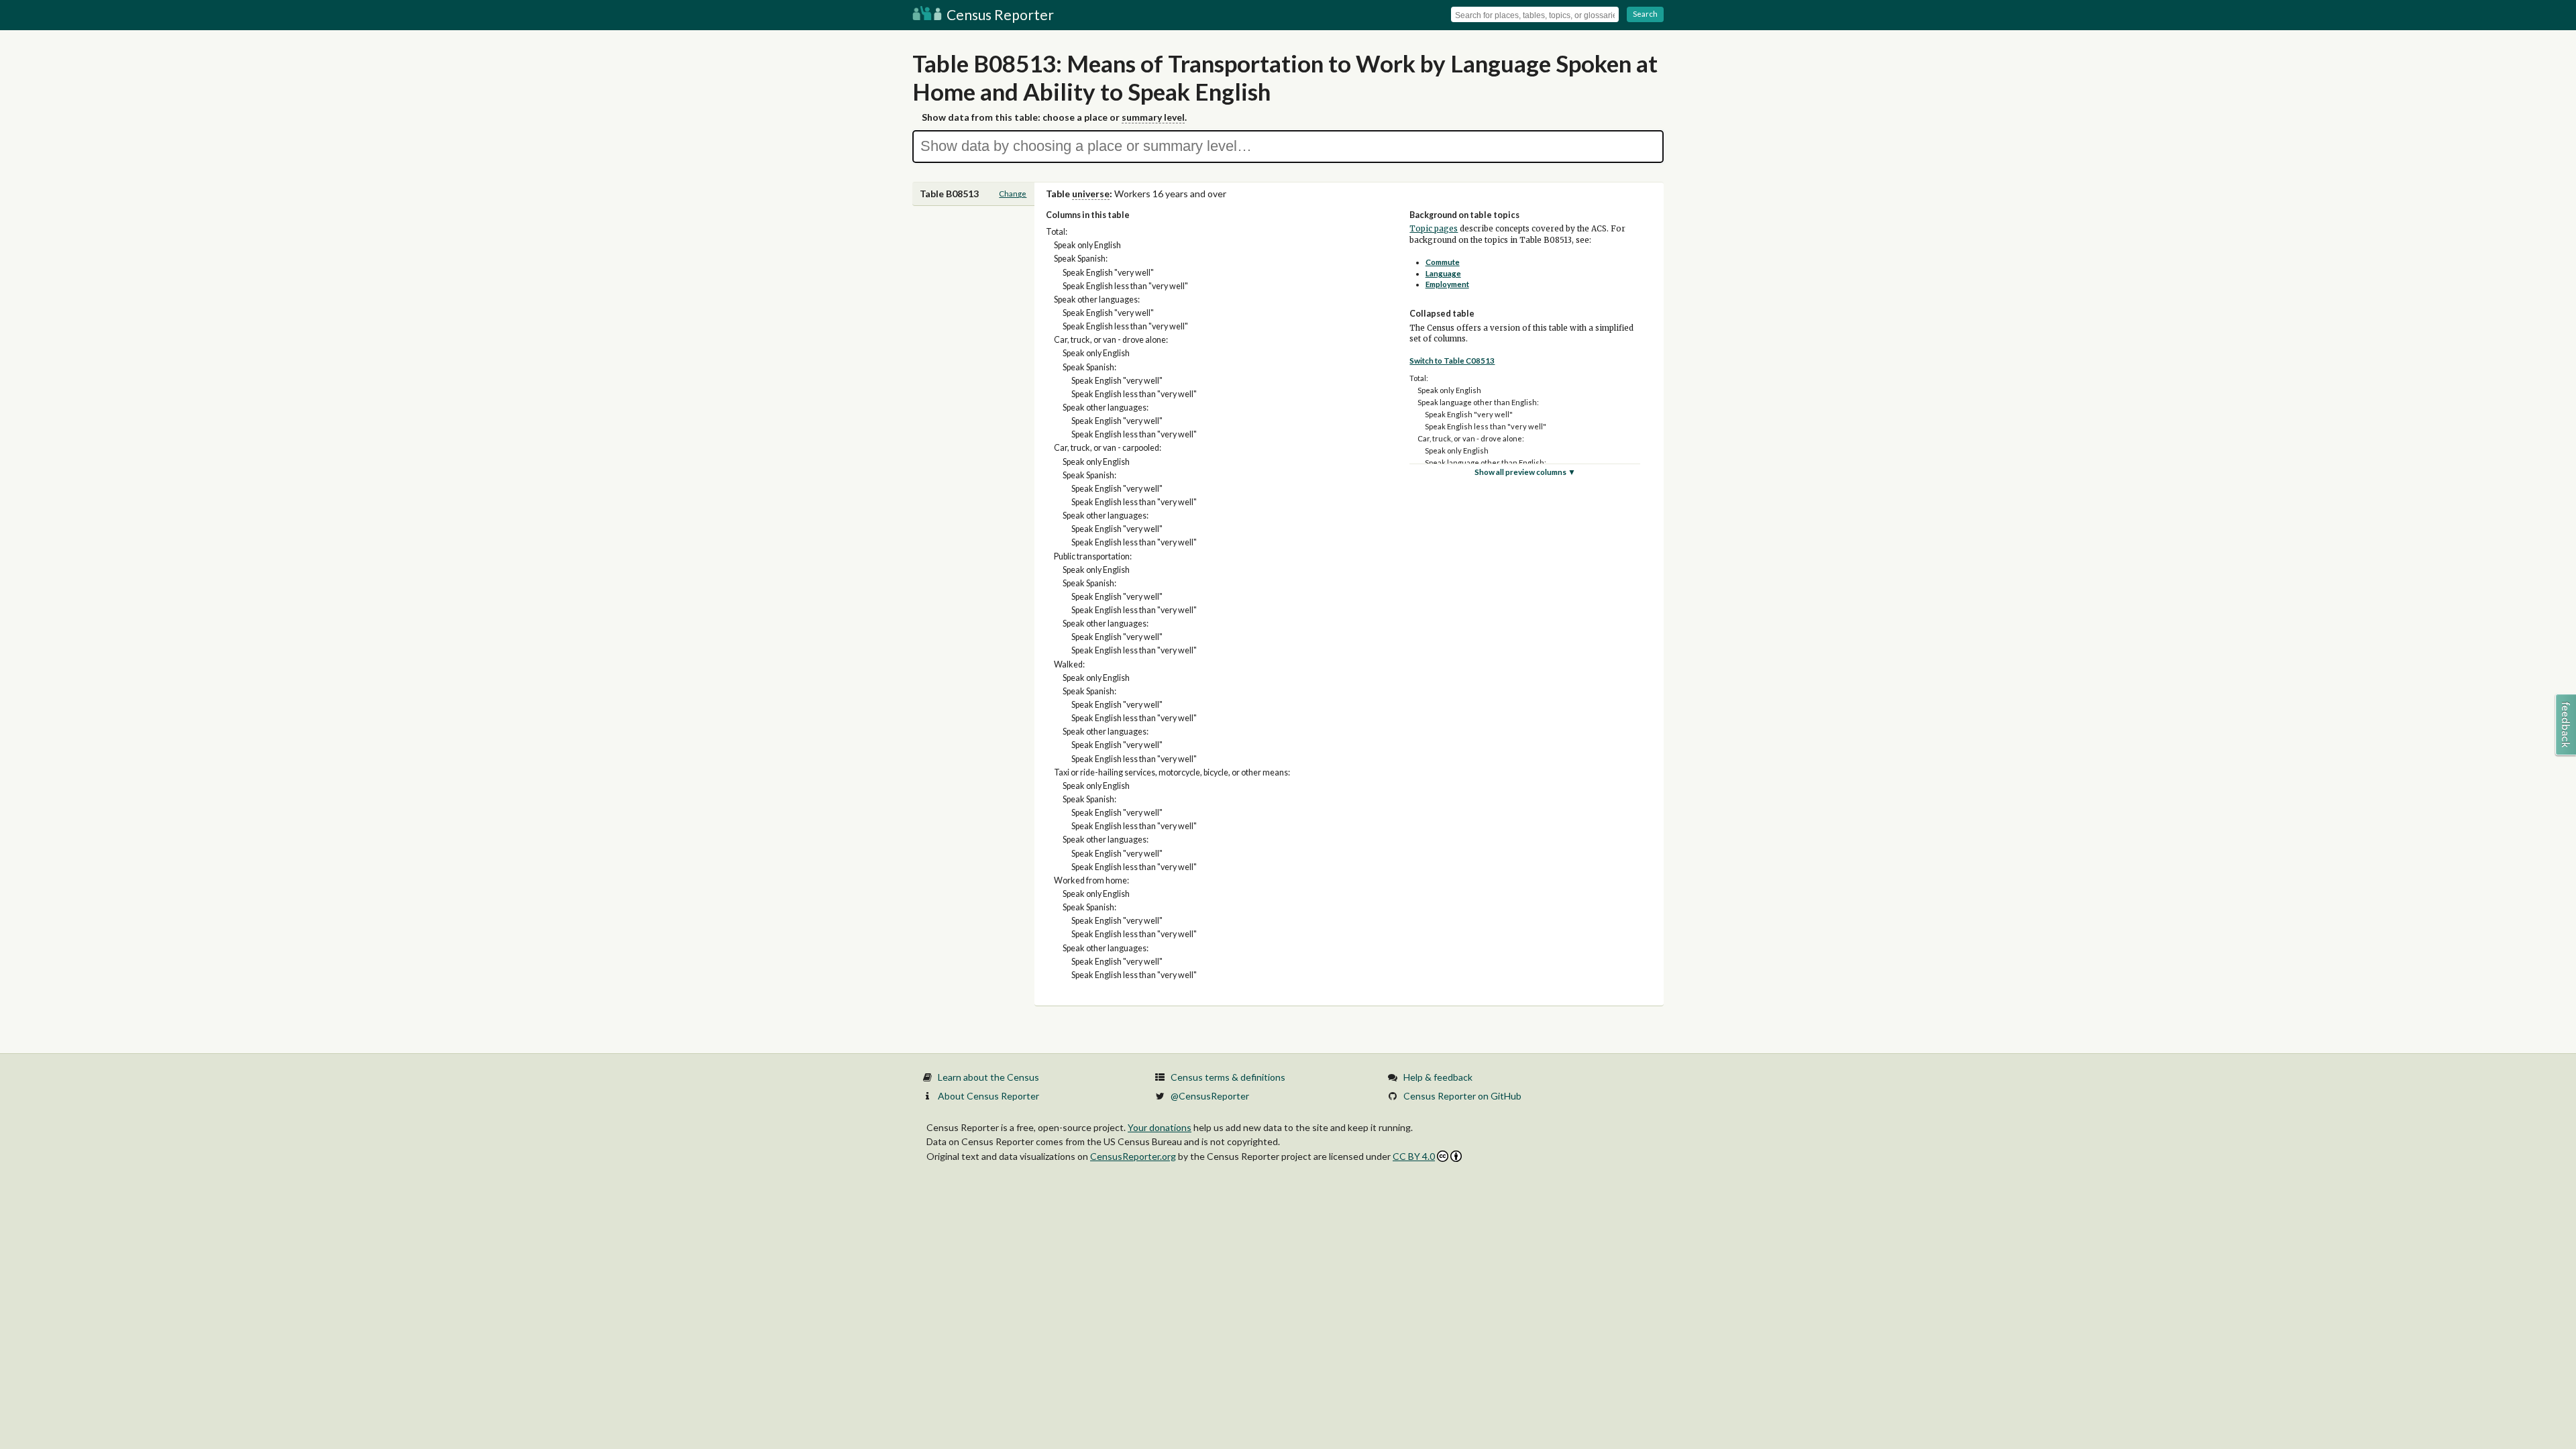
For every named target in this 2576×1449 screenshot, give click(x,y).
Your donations (1160, 1127)
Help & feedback (1438, 1077)
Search (1645, 14)
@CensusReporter (1210, 1096)
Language (1443, 273)
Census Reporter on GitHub (1462, 1096)
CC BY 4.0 (1414, 1156)
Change (1013, 194)
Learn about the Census (988, 1077)
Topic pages (1434, 229)
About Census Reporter (988, 1096)
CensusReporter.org (1133, 1156)
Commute (1443, 262)
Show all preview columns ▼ (1525, 472)
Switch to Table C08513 (1452, 361)
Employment (1447, 284)
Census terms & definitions (1228, 1077)
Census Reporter (999, 14)
